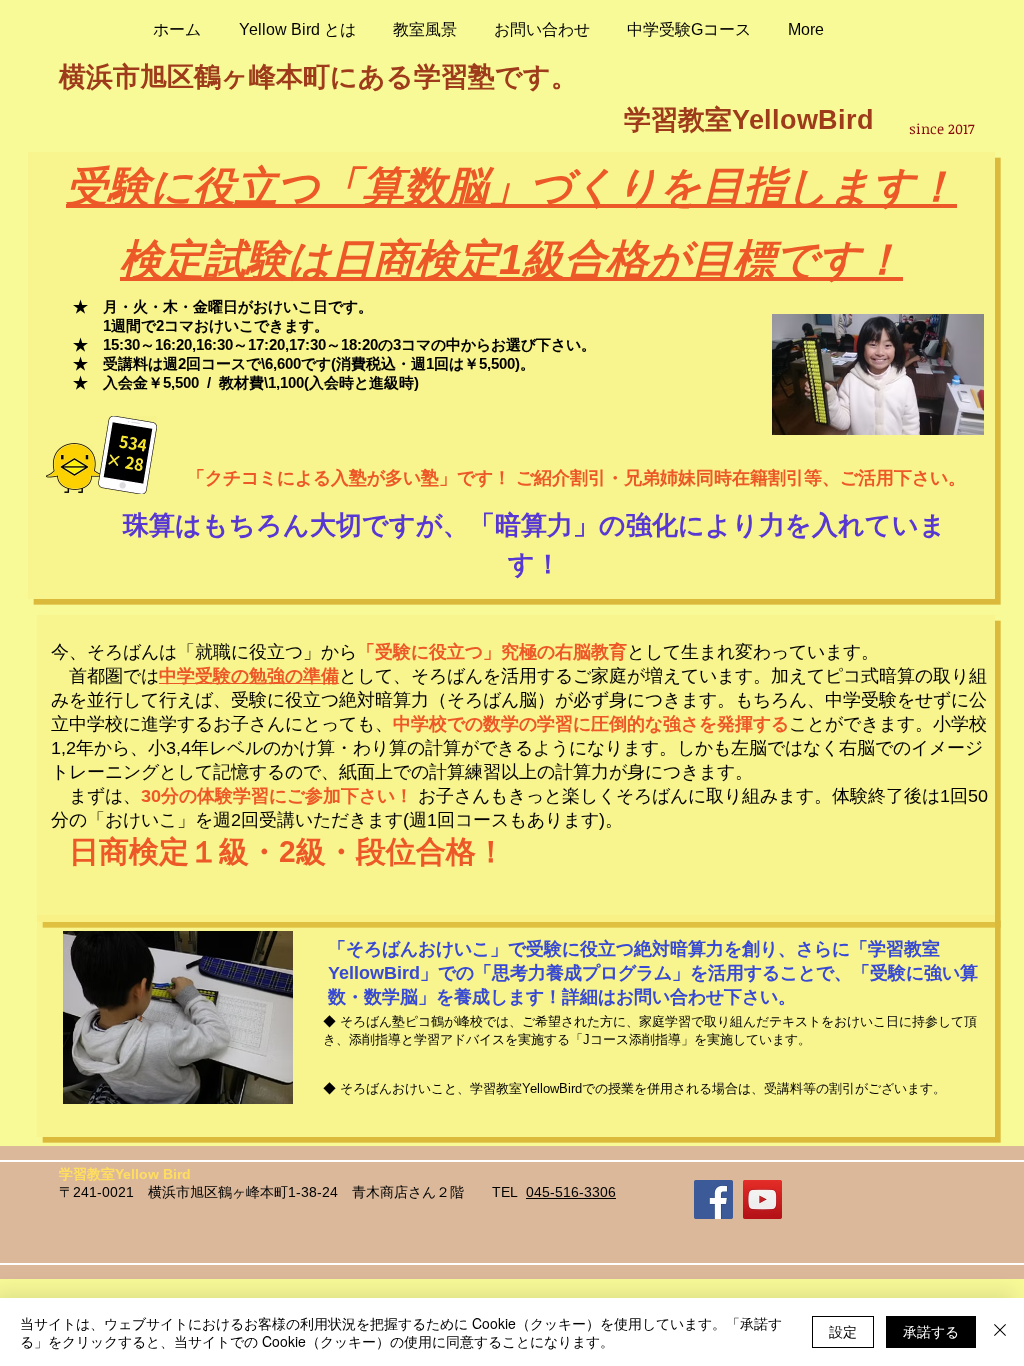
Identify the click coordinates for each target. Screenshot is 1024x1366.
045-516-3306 (571, 1192)
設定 (843, 1331)
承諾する (931, 1331)
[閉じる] (1000, 1332)
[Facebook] (713, 1199)
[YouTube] (762, 1199)
